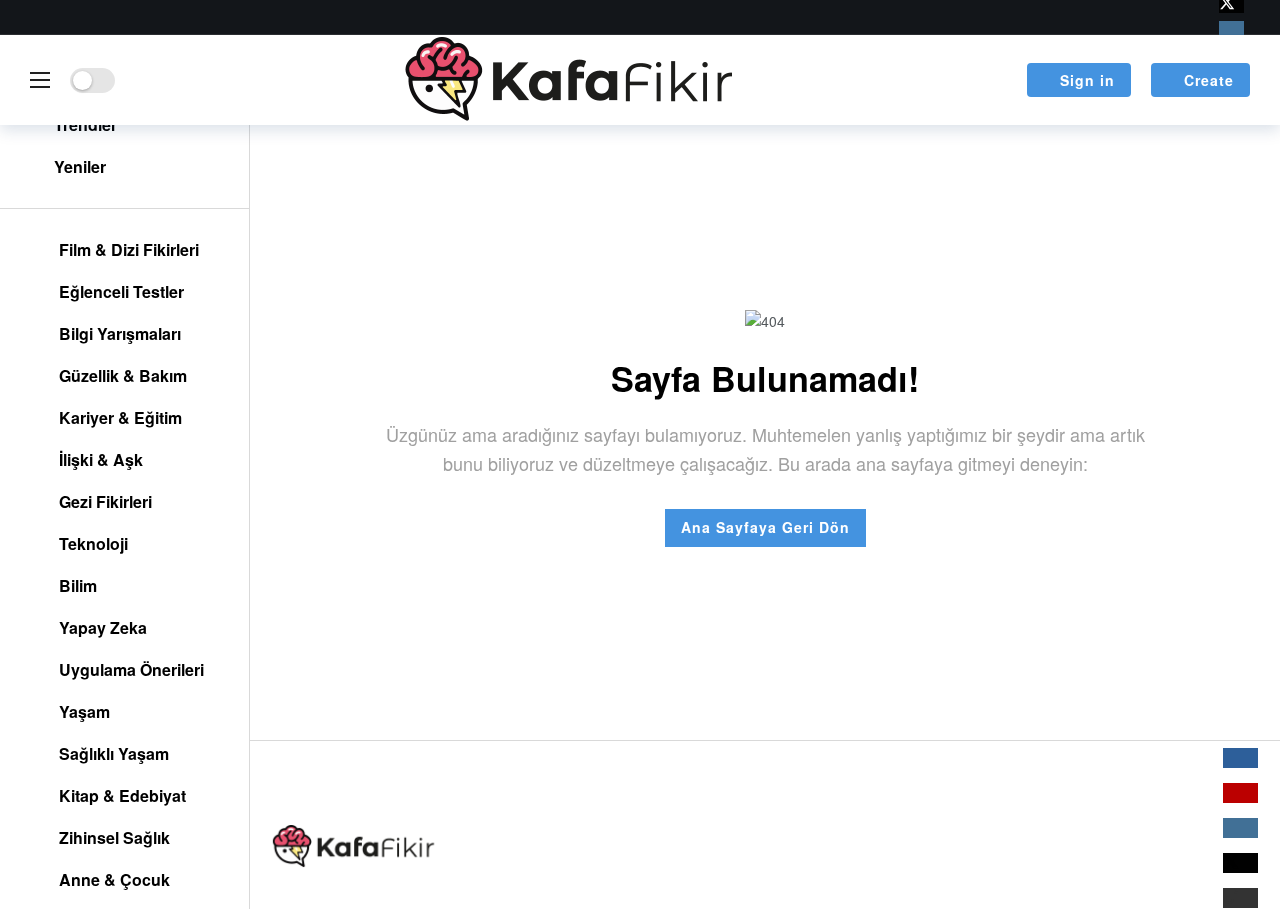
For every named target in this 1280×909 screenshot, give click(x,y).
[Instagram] (1231, 29)
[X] (1240, 863)
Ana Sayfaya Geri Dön (765, 527)
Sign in (1087, 80)
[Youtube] (1240, 793)
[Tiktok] (1240, 898)
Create (1209, 80)
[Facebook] (1240, 758)
